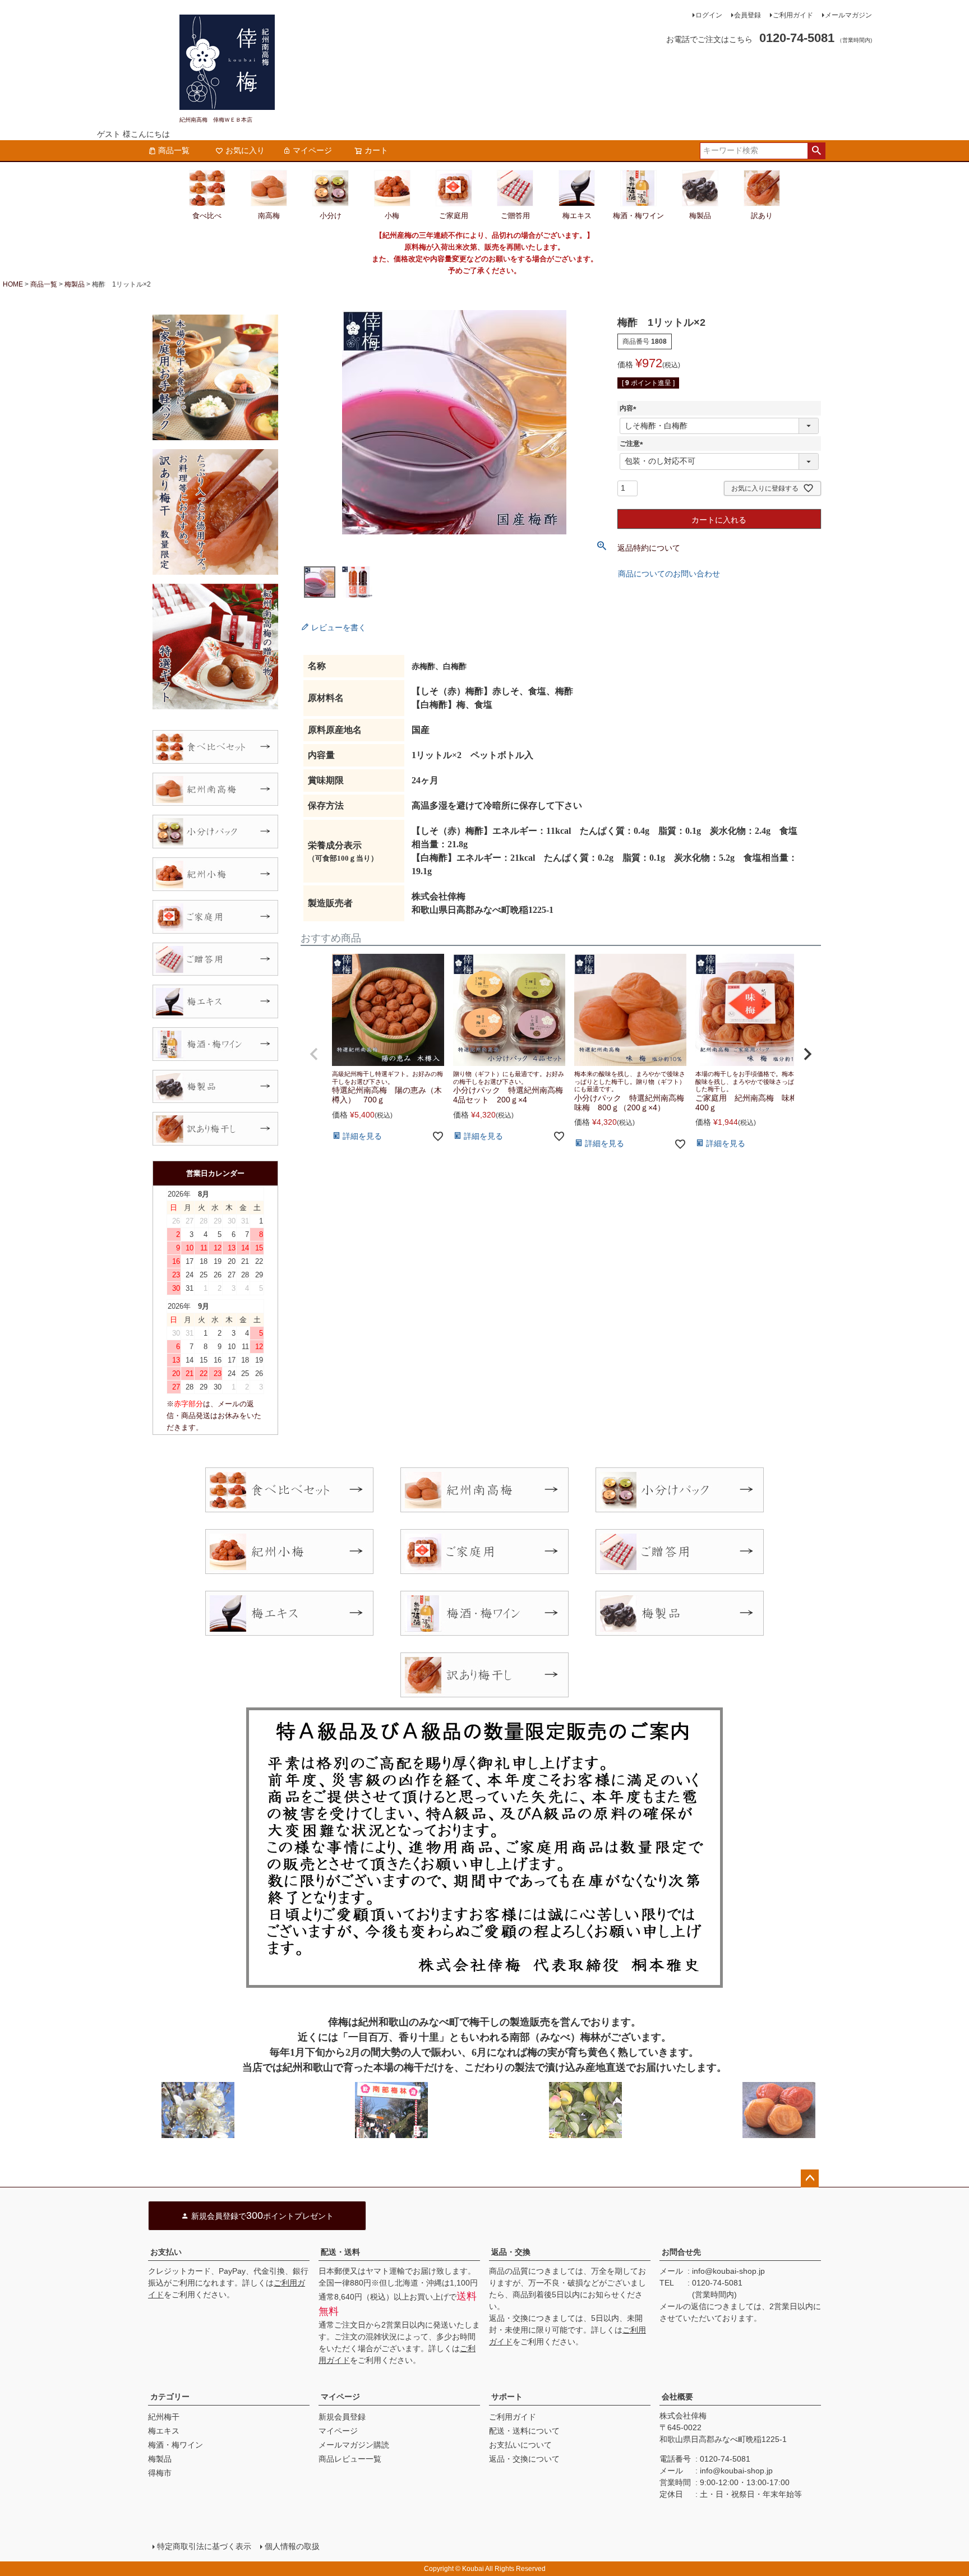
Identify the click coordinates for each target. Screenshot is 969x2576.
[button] (314, 1054)
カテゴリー (170, 2397)
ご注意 (633, 444)
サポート (507, 2397)
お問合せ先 (681, 2252)
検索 (816, 151)
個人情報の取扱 (292, 2546)
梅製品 (75, 284)
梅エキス (164, 2431)
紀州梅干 (164, 2417)
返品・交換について (524, 2459)
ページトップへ (810, 2178)
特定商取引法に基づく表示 (204, 2546)
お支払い (166, 2252)
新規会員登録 (342, 2417)
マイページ (312, 150)
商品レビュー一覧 (350, 2459)
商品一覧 (174, 150)
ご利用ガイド (793, 15)
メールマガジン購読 (354, 2445)
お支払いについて (520, 2445)
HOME (13, 284)
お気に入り (245, 150)
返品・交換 (511, 2252)
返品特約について (649, 548)
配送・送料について (524, 2431)
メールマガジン (848, 15)
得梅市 (160, 2473)
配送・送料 (340, 2252)
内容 (630, 408)
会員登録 (747, 15)
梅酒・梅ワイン (176, 2445)
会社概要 (677, 2397)
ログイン (709, 15)
